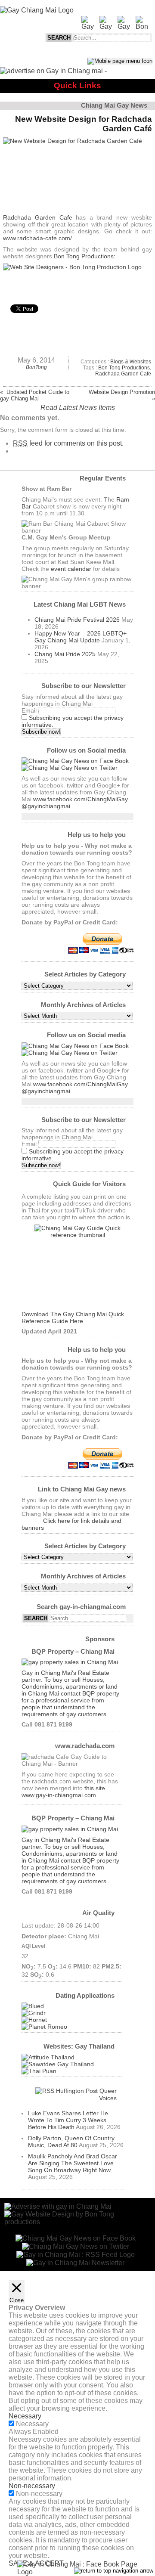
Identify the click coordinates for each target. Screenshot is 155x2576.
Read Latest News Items (78, 408)
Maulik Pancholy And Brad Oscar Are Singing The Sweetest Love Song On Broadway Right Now (73, 2163)
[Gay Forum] (58, 2064)
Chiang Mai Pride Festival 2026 (77, 620)
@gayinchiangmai (46, 806)
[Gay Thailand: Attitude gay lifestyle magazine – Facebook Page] (48, 2057)
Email (29, 710)
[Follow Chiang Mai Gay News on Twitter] (70, 768)
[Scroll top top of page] (114, 2571)
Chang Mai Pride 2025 (65, 654)
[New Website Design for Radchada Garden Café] (77, 174)
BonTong (36, 367)
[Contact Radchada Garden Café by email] (75, 2262)
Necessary (32, 2424)
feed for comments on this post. (68, 443)
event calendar (71, 569)
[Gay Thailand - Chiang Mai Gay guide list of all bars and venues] (77, 1268)
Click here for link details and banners (71, 1524)
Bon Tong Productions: (85, 256)
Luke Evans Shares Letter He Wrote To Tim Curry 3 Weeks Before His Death (68, 2120)
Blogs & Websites (131, 362)
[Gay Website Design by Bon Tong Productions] (77, 279)
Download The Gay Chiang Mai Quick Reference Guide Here (73, 1317)
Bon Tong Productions (124, 368)
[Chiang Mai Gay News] (37, 10)
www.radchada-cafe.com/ (37, 238)
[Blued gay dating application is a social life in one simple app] (33, 2006)
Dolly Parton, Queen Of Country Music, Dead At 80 (71, 2142)
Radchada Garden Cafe (37, 217)
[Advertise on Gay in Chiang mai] (53, 71)
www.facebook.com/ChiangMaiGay (81, 799)
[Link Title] (76, 2254)
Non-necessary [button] (32, 2486)
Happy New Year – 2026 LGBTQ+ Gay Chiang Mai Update (81, 637)
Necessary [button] (25, 2416)
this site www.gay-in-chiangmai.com (63, 1792)
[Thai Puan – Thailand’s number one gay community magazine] (39, 2071)
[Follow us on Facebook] (75, 761)
